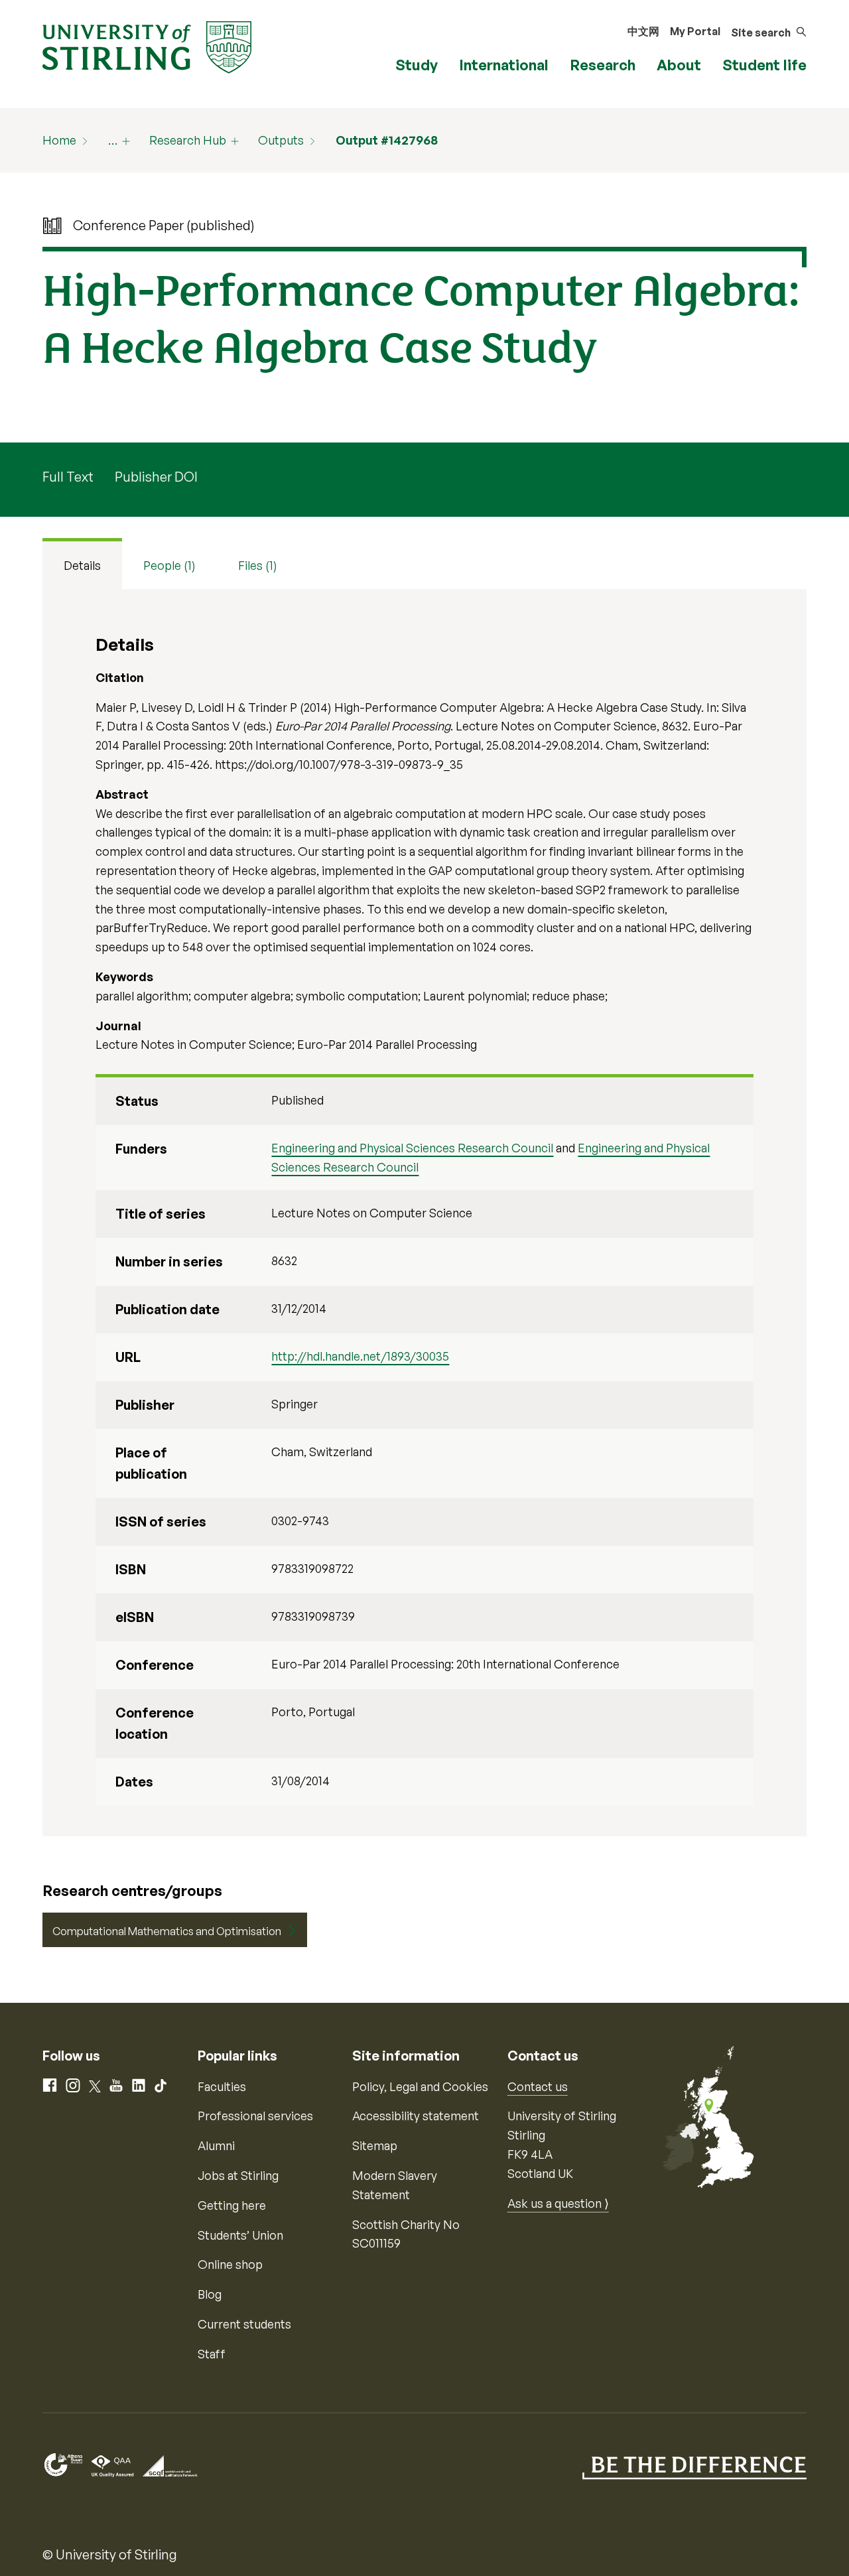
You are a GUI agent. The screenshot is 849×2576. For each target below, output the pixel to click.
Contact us (538, 2086)
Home (59, 140)
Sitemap (375, 2145)
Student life (764, 65)
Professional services (255, 2116)
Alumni (216, 2145)
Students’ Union (240, 2235)
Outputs (281, 140)
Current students (244, 2324)
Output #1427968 (387, 140)
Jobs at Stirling (238, 2175)
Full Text (68, 477)
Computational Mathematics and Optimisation (167, 1931)
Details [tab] (82, 565)
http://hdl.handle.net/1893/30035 (360, 1356)
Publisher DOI (156, 477)
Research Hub (188, 140)
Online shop (230, 2264)
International (504, 65)
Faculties (222, 2086)
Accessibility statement (416, 2116)
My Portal (695, 31)
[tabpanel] (424, 1213)
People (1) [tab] (169, 565)
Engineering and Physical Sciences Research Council (412, 1148)
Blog (210, 2294)
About (679, 65)
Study (417, 65)
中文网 (643, 31)
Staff (212, 2354)
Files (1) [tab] (258, 565)
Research (603, 65)
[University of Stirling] (147, 46)
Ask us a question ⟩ (558, 2203)
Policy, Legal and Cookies (420, 2086)
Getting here (232, 2205)
